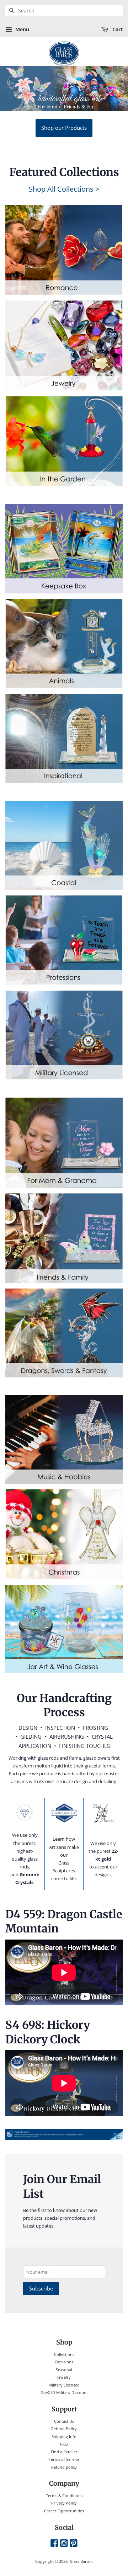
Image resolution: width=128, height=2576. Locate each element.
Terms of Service (64, 2459)
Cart (117, 29)
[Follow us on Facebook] (54, 2543)
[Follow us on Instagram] (64, 2543)
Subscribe (41, 2288)
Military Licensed (64, 2385)
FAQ (64, 2444)
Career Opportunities (64, 2511)
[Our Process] (25, 1813)
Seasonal (64, 2370)
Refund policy (64, 2467)
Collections (64, 2354)
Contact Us (64, 2421)
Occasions (64, 2362)
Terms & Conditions (64, 2495)
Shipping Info (64, 2436)
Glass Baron (81, 2561)
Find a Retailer (64, 2452)
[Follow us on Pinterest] (74, 2543)
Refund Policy (64, 2429)
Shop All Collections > (64, 189)
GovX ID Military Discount (64, 2392)
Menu (22, 29)
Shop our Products (64, 128)
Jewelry (64, 2377)
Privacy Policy (64, 2503)
